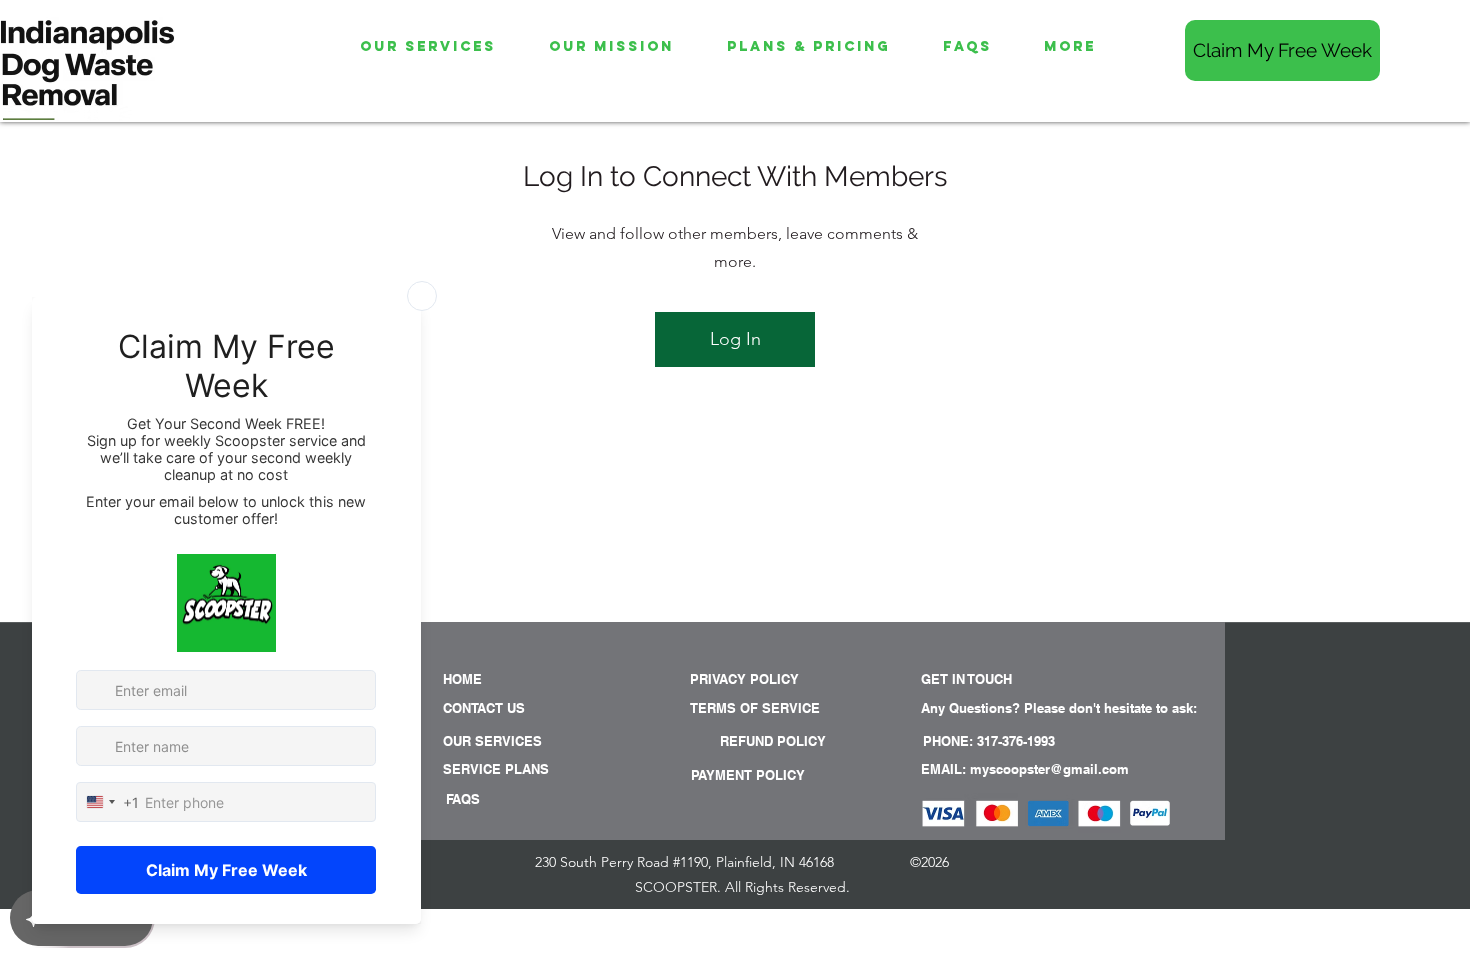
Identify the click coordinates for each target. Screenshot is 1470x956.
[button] (1002, 708)
